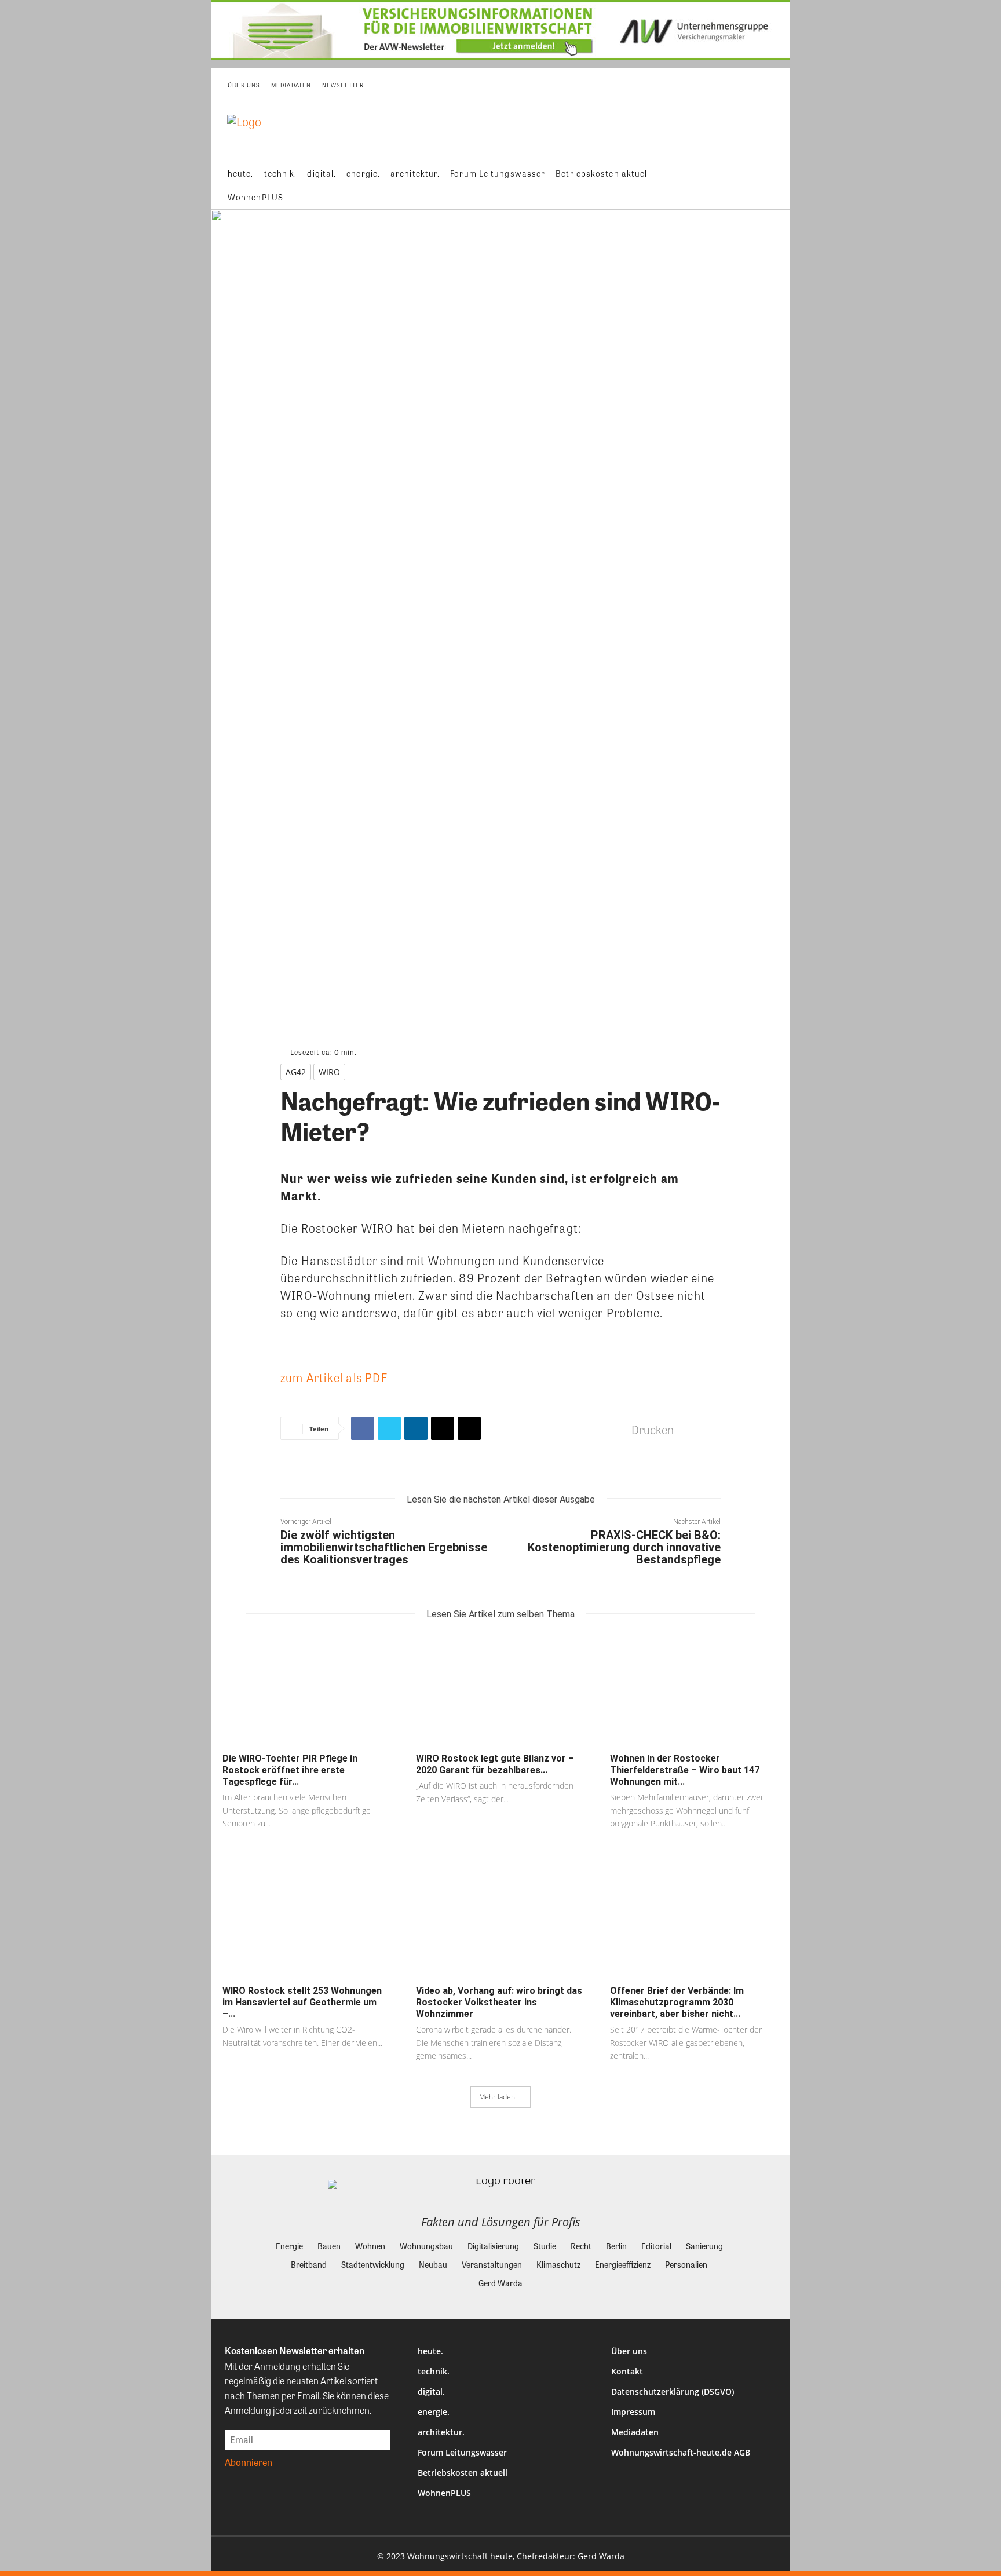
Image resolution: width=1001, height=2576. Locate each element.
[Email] (443, 1428)
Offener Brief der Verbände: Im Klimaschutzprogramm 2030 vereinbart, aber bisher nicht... (677, 2002)
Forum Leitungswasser (462, 2452)
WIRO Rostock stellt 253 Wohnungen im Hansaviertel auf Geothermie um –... (302, 2002)
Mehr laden (497, 2097)
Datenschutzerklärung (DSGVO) (673, 2392)
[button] (773, 185)
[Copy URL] (469, 1428)
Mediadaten (635, 2432)
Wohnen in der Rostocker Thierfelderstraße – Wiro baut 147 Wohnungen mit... (685, 1770)
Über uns (629, 2351)
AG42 (296, 1072)
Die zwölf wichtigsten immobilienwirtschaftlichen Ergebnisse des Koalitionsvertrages (384, 1547)
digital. (431, 2392)
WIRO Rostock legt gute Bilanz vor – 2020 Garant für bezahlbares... (495, 1764)
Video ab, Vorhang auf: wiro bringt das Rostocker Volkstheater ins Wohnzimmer (499, 2002)
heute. (430, 2351)
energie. (434, 2412)
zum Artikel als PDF (334, 1377)
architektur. (441, 2432)
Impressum (633, 2412)
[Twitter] (389, 1428)
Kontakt (627, 2371)
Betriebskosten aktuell (463, 2473)
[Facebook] (363, 1428)
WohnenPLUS (444, 2493)
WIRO (329, 1072)
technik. (434, 2371)
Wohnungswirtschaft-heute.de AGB (681, 2452)
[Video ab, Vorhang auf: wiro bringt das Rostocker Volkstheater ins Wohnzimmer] (500, 1923)
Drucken (653, 1429)
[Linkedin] (416, 1428)
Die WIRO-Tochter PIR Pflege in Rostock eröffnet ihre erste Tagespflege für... (290, 1770)
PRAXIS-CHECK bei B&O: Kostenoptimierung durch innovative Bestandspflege (624, 1547)
